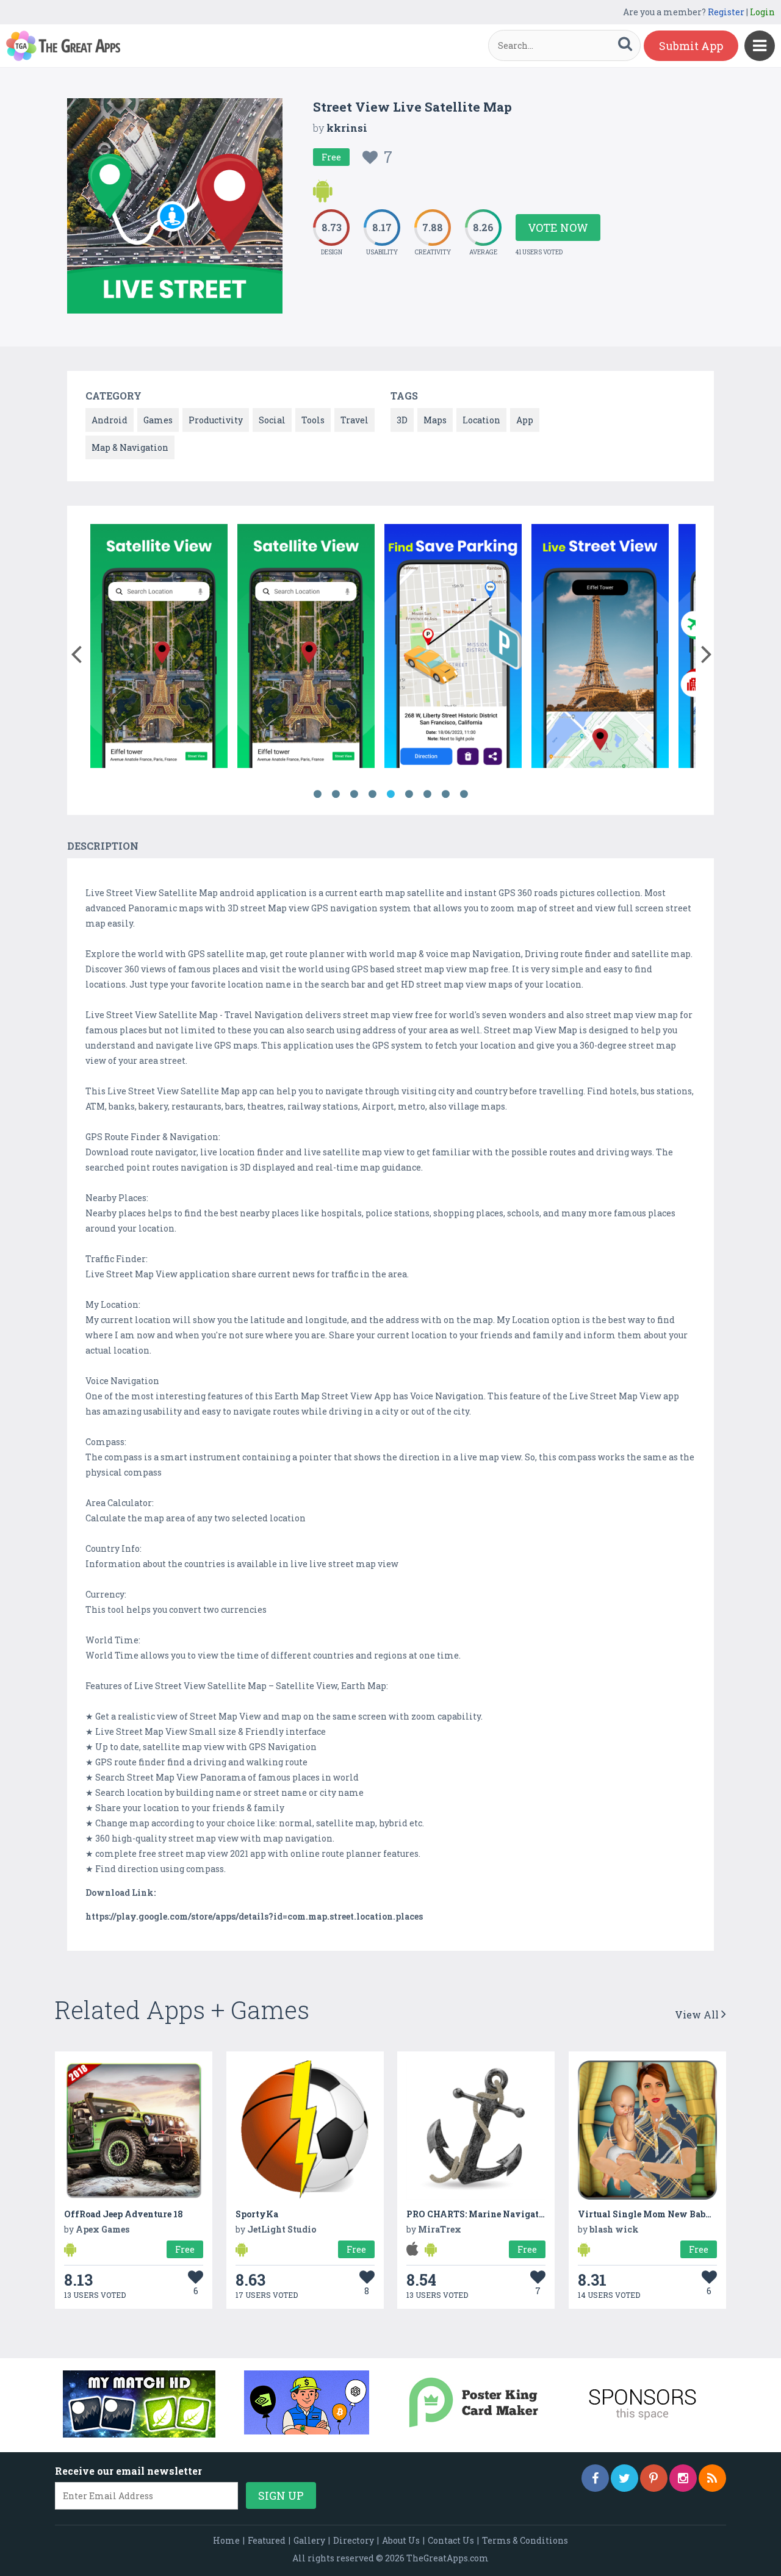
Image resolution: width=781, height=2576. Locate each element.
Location (481, 420)
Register (726, 12)
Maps (435, 420)
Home (226, 2540)
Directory (354, 2540)
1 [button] (317, 794)
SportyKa (257, 2214)
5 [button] (390, 794)
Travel (355, 420)
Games (158, 420)
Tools (313, 420)
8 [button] (445, 794)
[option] (159, 648)
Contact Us (451, 2540)
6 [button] (409, 794)
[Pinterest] (654, 2478)
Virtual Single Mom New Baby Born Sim (666, 2214)
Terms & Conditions (525, 2540)
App (525, 420)
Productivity (216, 420)
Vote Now (558, 228)
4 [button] (372, 794)
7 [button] (427, 794)
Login (762, 12)
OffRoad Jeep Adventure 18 (124, 2214)
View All (698, 2015)
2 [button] (336, 794)
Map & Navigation (130, 447)
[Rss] (712, 2478)
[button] (76, 651)
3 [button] (354, 794)
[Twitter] (624, 2478)
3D (402, 420)
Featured (267, 2540)
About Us (401, 2540)
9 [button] (464, 794)
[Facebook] (595, 2478)
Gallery (309, 2540)
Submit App (691, 46)
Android (110, 420)
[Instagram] (683, 2478)
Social (272, 420)
